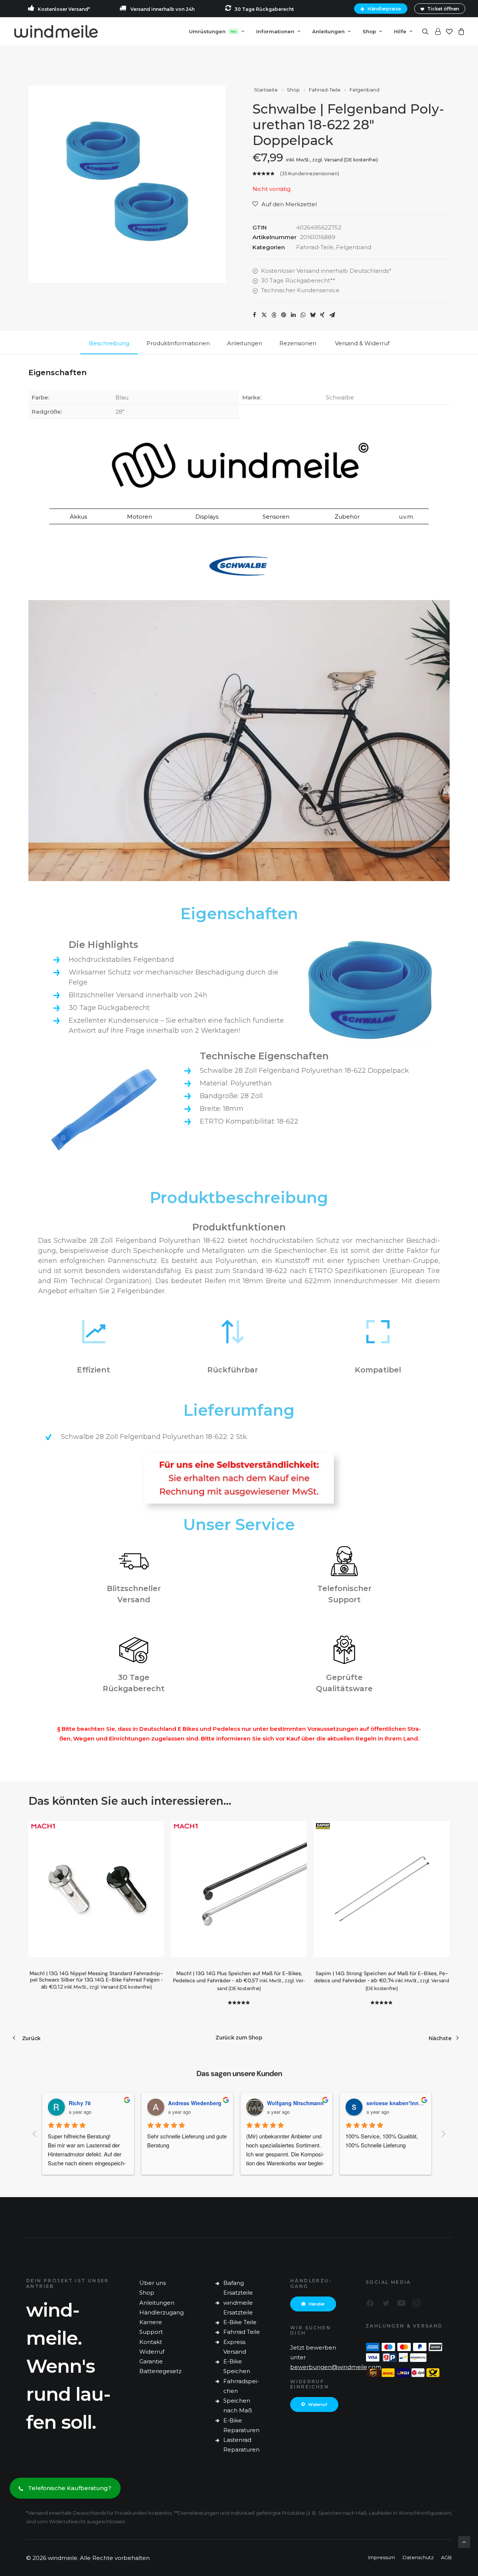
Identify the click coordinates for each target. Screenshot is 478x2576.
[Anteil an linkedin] (293, 315)
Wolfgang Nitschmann (201, 2103)
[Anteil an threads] (274, 315)
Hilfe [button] (400, 31)
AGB (446, 2557)
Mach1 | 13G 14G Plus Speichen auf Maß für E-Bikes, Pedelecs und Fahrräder (239, 1981)
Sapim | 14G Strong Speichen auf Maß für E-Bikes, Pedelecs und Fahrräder (381, 1981)
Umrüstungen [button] (213, 31)
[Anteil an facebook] (254, 315)
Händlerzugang (162, 2312)
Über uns (153, 2283)
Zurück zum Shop (239, 2038)
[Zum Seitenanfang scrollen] (464, 2541)
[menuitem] (382, 9)
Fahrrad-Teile (325, 90)
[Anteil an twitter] (264, 315)
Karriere (151, 2322)
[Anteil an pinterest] (283, 315)
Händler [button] (317, 2304)
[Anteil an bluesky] (313, 315)
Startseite (266, 90)
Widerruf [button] (318, 2404)
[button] (427, 31)
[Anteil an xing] (322, 315)
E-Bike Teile (240, 2322)
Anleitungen (157, 2303)
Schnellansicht (156, 1842)
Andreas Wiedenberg (100, 2103)
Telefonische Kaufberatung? (70, 2488)
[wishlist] (449, 31)
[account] (437, 31)
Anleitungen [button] (328, 31)
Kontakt (151, 2342)
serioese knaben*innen (301, 2103)
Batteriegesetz (160, 2371)
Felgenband (364, 90)
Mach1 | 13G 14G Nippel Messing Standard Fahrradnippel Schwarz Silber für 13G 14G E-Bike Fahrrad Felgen (96, 1980)
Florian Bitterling (392, 2103)
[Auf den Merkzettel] (156, 1830)
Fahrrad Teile (242, 2332)
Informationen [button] (275, 31)
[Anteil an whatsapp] (303, 315)
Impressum (382, 2557)
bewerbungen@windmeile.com (336, 2367)
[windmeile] (56, 31)
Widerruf (152, 2352)
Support (151, 2332)
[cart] (460, 31)
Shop (369, 31)
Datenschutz (418, 2557)
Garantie (151, 2361)
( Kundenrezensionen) (310, 173)
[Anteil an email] (332, 315)
